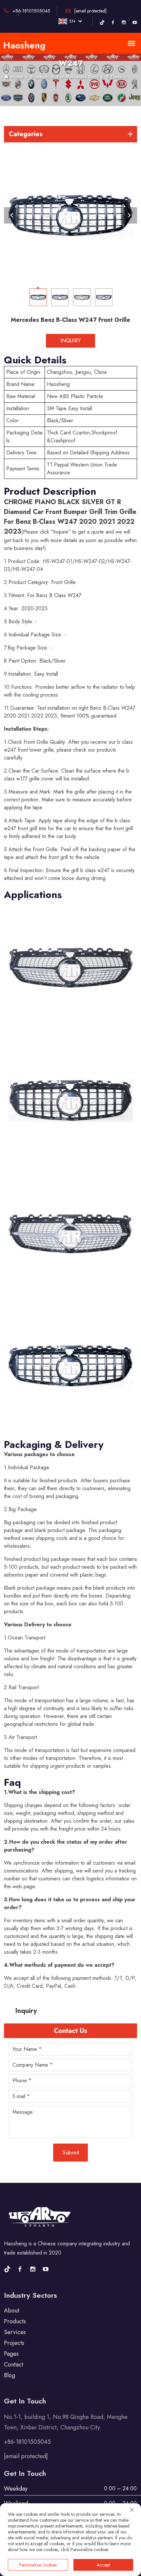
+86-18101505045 (31, 11)
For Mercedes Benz (78, 77)
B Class (114, 77)
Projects (14, 2343)
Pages (11, 2354)
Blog (10, 2375)
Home (17, 77)
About (12, 2311)
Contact (14, 2365)
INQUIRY (70, 341)
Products (40, 77)
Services (15, 2332)
